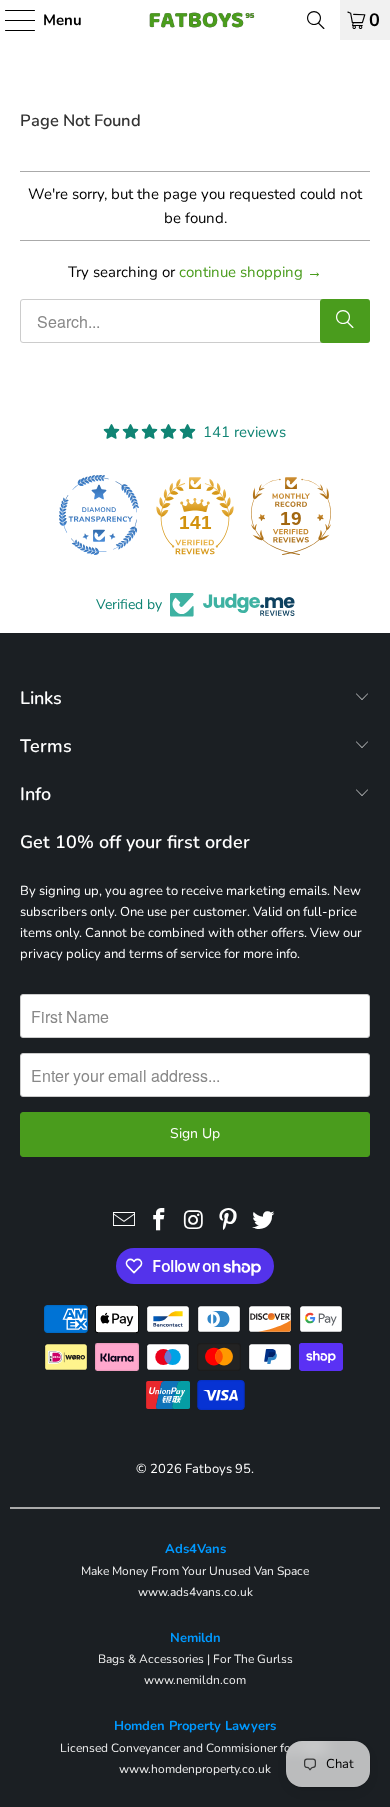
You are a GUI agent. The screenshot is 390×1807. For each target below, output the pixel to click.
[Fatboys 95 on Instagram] (194, 1221)
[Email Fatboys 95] (125, 1221)
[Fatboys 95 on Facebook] (159, 1221)
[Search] (316, 20)
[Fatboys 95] (195, 20)
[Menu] (10, 20)
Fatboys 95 (218, 1469)
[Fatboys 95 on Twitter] (264, 1221)
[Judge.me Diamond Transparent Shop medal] (99, 515)
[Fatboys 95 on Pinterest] (229, 1221)
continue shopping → (250, 272)
